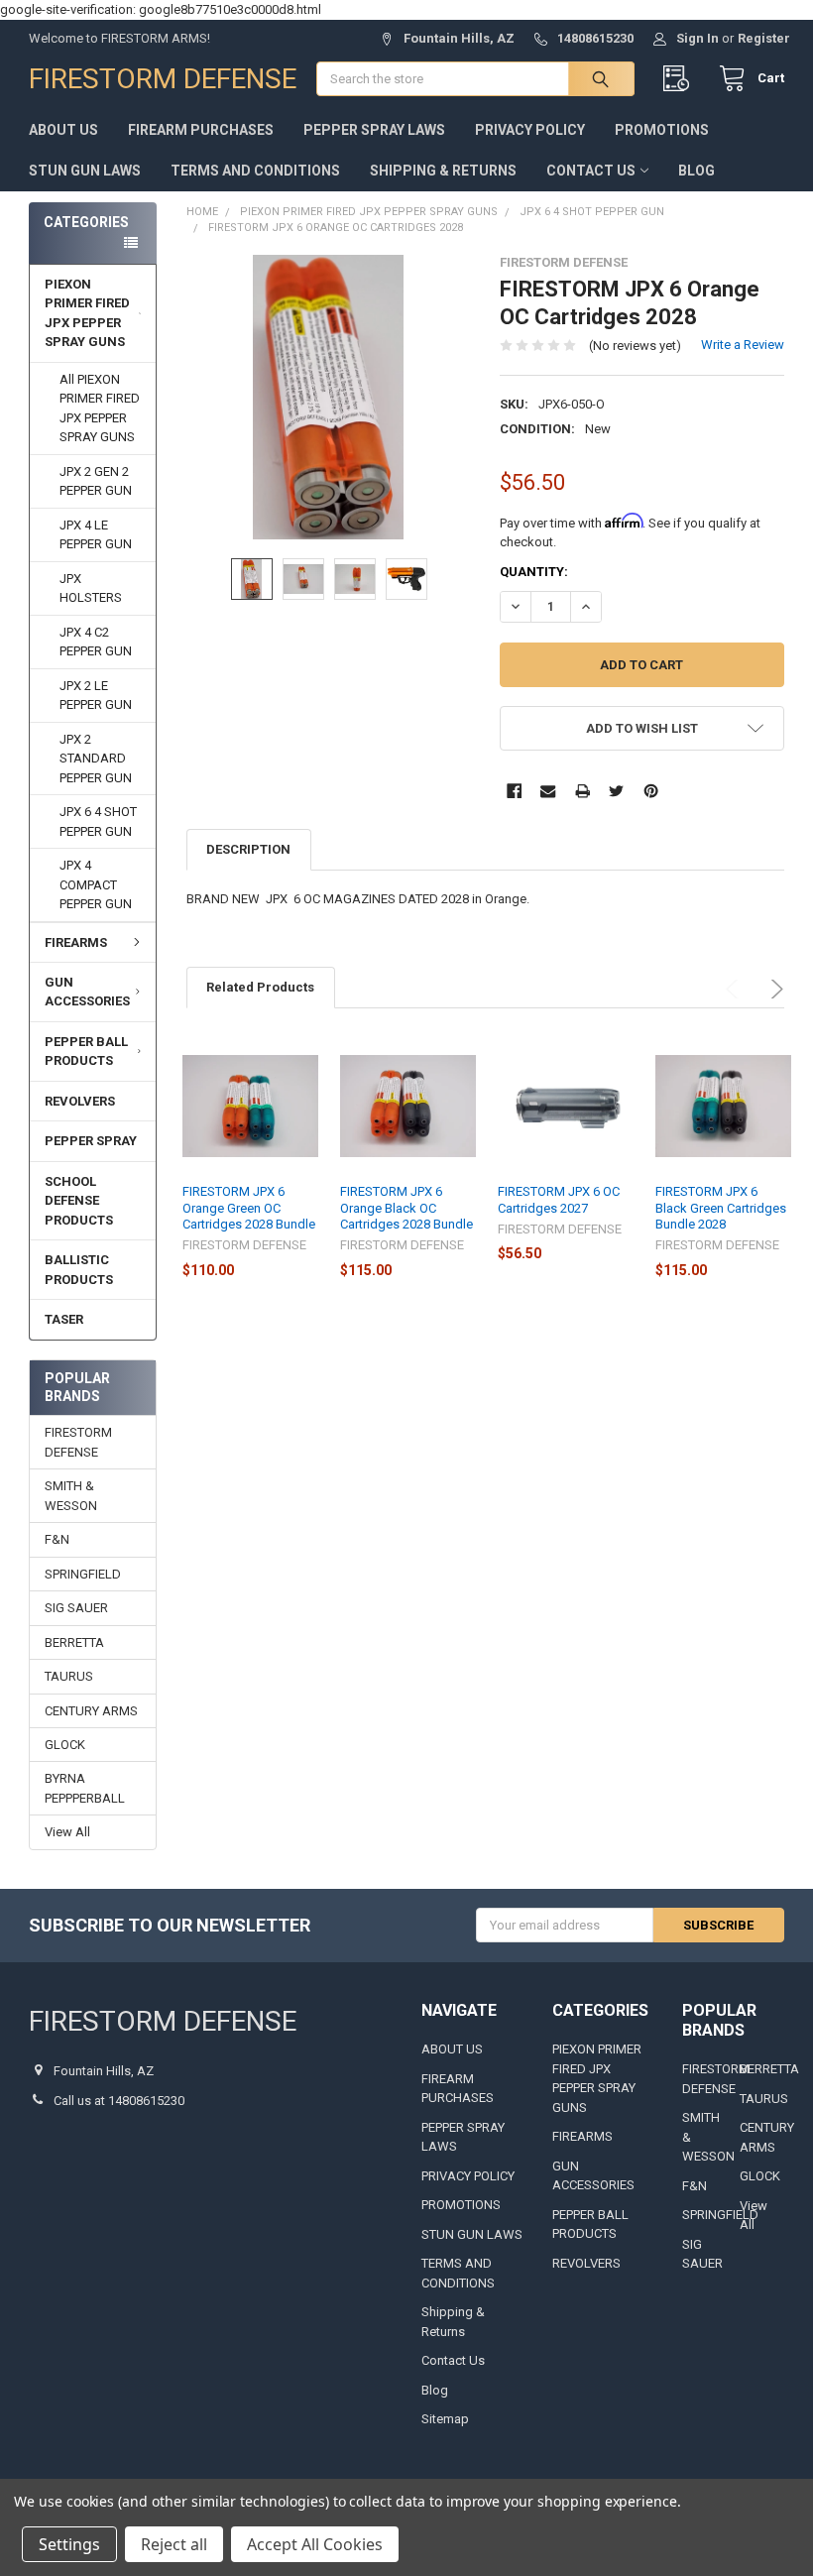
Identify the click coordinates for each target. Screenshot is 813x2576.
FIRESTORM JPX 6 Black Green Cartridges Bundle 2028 (721, 1208)
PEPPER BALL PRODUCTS (86, 1052)
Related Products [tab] (260, 987)
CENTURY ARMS (91, 1711)
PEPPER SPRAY (91, 1141)
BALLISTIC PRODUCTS (79, 1270)
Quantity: (534, 572)
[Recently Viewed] (681, 79)
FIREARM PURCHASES (201, 130)
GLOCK (65, 1745)
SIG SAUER (76, 1608)
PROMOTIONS (662, 130)
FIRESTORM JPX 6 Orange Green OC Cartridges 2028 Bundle (249, 1208)
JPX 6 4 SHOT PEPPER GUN (98, 821)
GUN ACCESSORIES (87, 992)
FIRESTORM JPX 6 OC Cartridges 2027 (559, 1199)
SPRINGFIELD (83, 1574)
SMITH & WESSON (71, 1496)
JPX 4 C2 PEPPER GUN (96, 642)
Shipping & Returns (443, 171)
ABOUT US (63, 130)
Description (248, 849)
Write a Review (743, 345)
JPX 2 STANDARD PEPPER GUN (96, 759)
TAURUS (69, 1676)
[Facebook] (514, 791)
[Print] (582, 791)
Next (774, 989)
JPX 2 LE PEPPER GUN (96, 696)
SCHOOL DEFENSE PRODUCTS (79, 1201)
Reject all (174, 2544)
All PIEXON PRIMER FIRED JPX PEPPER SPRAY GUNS (100, 409)
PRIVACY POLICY (530, 130)
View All (67, 1832)
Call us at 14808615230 (119, 2101)
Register (764, 38)
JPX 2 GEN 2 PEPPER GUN (96, 481)
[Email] (548, 791)
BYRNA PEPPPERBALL (85, 1788)
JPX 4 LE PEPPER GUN (96, 535)
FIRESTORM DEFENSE (78, 1442)
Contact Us (591, 171)
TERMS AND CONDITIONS (255, 171)
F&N (57, 1539)
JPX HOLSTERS (91, 588)
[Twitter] (616, 791)
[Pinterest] (651, 791)
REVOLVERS (80, 1101)
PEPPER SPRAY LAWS (374, 130)
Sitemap (445, 2419)
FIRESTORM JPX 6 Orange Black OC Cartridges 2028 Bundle (406, 1208)
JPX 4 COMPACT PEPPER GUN (96, 884)
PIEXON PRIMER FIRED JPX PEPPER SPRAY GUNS (87, 313)
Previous (735, 989)
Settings (69, 2544)
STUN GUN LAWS (85, 171)
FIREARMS (76, 942)
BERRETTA (74, 1642)
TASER (64, 1319)
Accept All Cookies (315, 2544)
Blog (697, 171)
